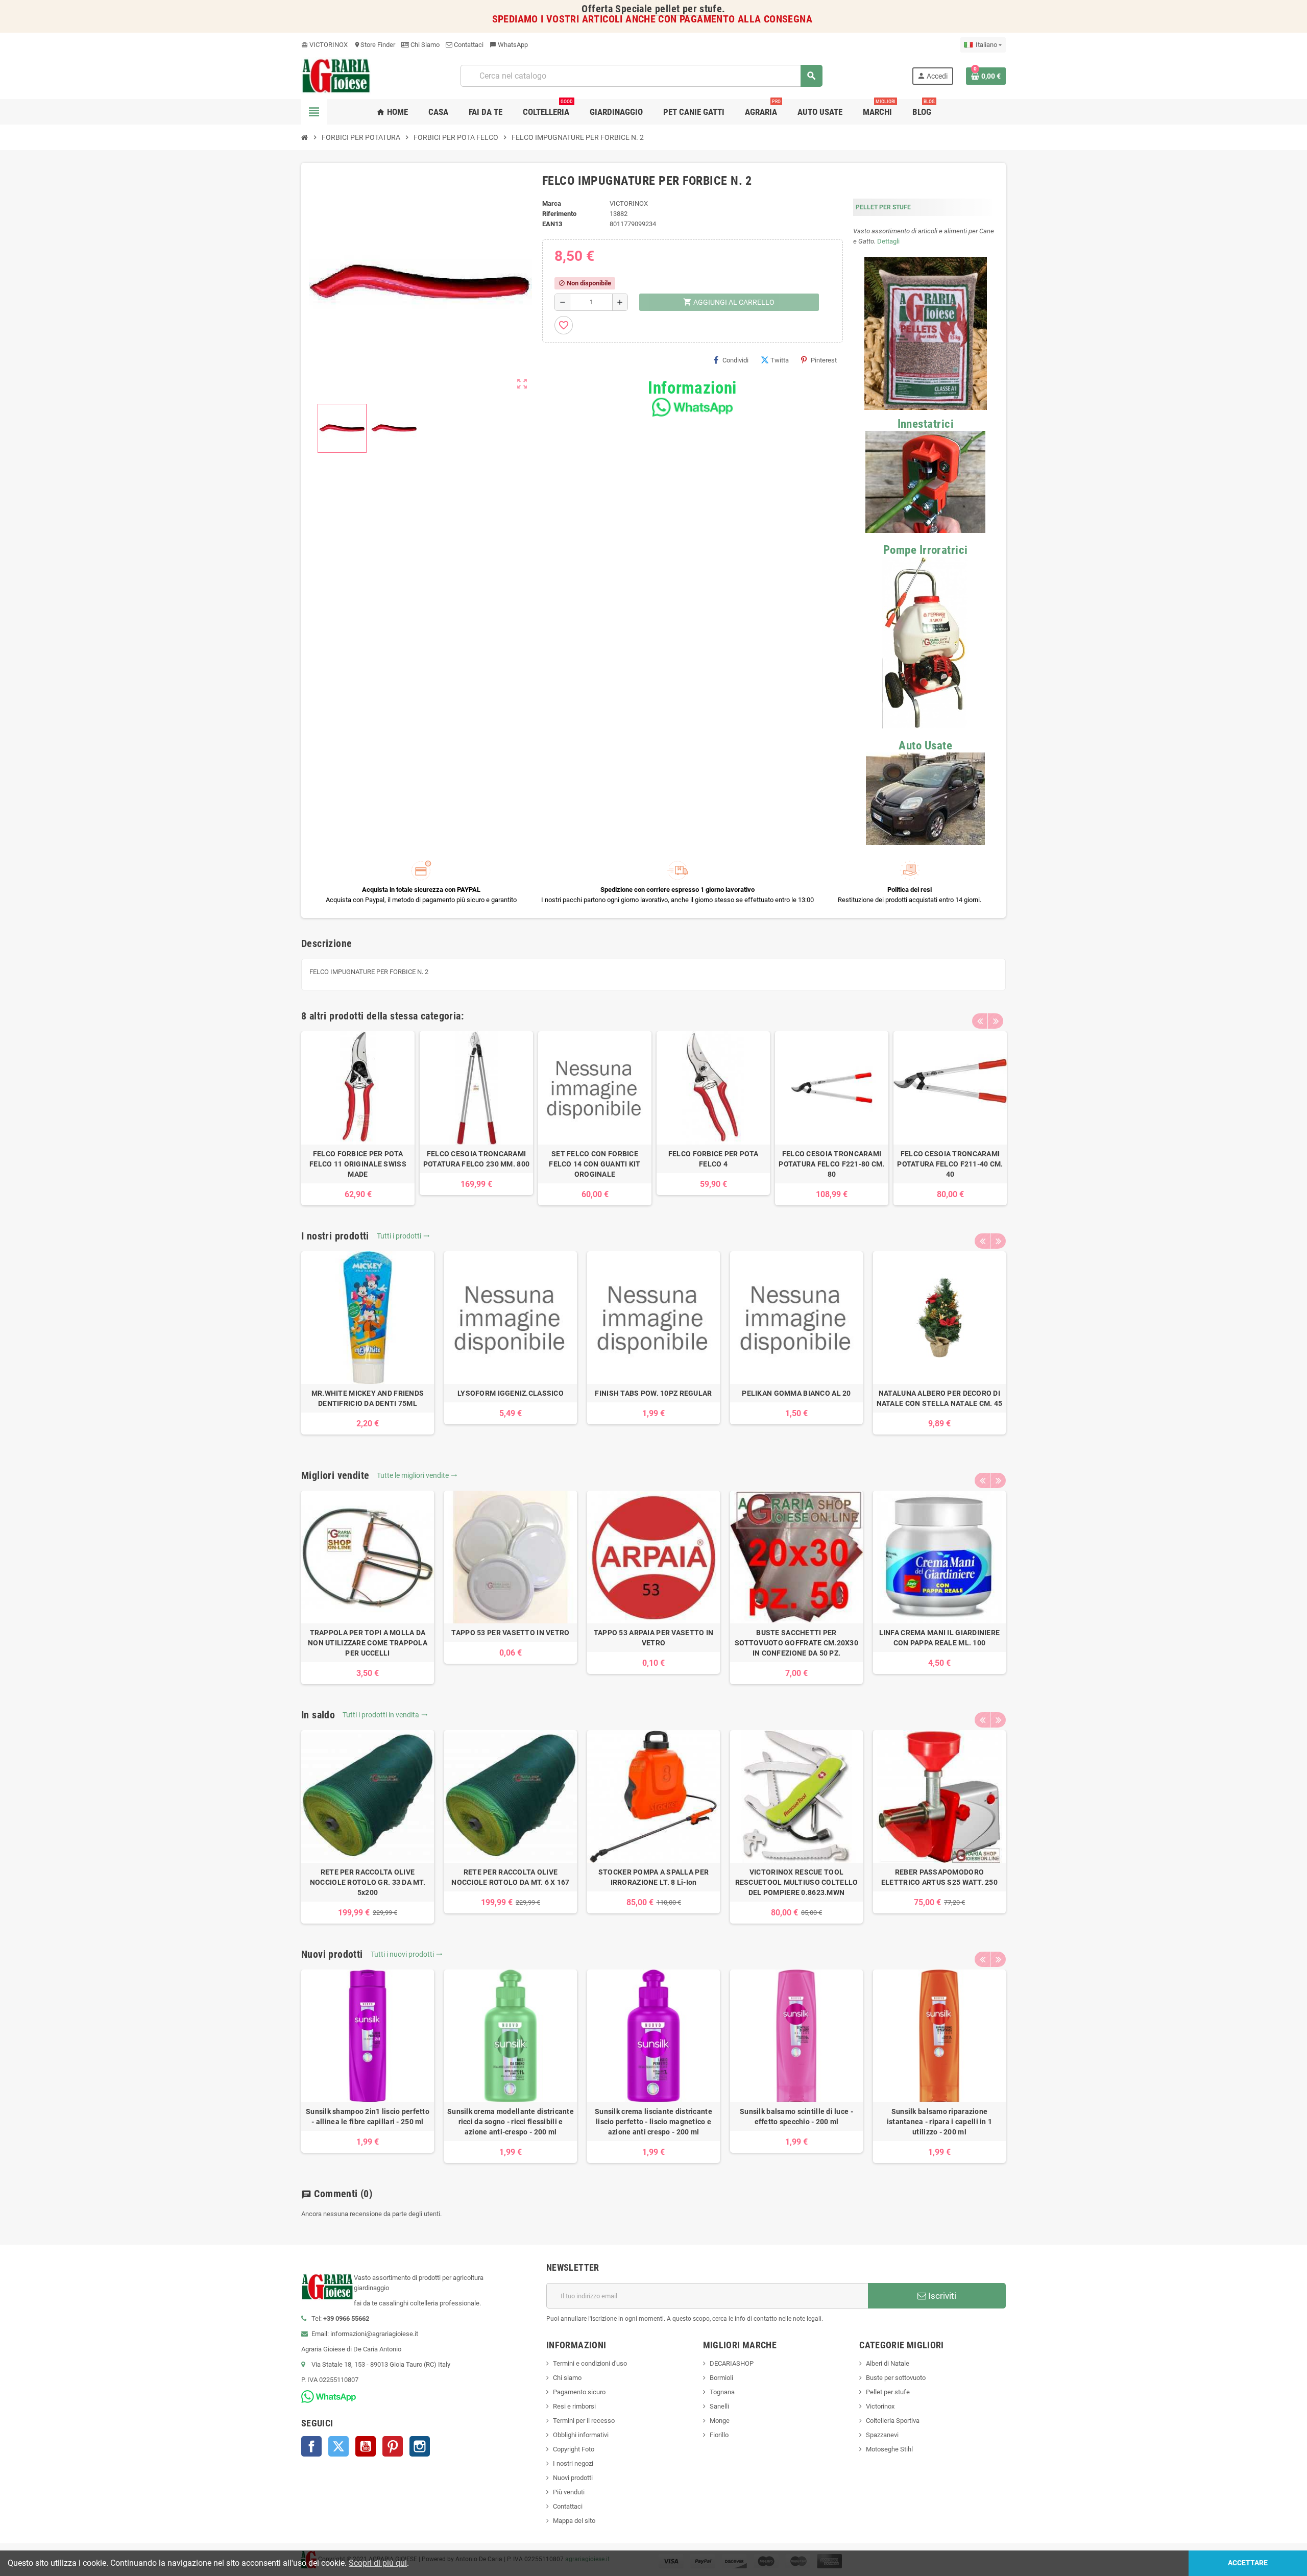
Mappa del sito (574, 2521)
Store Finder (374, 45)
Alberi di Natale (888, 2363)
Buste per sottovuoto (896, 2378)
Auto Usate (925, 746)
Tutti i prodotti (403, 1236)
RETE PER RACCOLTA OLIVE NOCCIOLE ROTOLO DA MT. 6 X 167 (510, 1877)
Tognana (722, 2392)
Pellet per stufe (888, 2392)
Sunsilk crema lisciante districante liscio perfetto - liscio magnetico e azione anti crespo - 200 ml (653, 2122)
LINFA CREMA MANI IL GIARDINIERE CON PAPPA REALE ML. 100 (940, 1638)
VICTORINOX (324, 45)
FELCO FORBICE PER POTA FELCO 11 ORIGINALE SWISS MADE (358, 1164)
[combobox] (641, 76)
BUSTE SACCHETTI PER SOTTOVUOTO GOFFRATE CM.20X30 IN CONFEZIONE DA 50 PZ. (796, 1643)
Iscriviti (941, 2296)
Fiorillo (719, 2435)
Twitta (780, 360)
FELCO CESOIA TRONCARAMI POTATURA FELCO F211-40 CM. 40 (950, 1164)
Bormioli (721, 2378)
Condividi (735, 360)
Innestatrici (926, 424)
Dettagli (888, 241)
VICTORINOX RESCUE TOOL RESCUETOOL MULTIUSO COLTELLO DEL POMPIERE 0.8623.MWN (797, 1882)
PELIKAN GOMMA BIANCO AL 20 (796, 1393)
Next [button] (996, 1021)
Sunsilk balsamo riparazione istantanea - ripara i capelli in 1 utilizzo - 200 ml (940, 2122)
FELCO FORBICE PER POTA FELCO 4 (713, 1159)
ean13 (552, 224)
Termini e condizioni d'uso (590, 2363)
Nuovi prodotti (573, 2478)
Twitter (338, 2446)
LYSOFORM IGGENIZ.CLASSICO (511, 1393)
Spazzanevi (882, 2435)
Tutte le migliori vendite (417, 1475)
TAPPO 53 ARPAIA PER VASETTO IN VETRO (653, 1638)
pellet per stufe (688, 9)
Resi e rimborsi (574, 2406)
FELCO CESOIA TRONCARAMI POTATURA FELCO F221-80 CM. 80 (831, 1164)
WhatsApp (509, 45)
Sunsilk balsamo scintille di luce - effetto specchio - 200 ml (796, 2117)
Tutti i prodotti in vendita (385, 1715)
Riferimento (559, 214)
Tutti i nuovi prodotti (407, 1954)
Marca (552, 203)
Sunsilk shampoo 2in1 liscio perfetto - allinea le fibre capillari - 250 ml (368, 2117)
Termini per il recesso (584, 2421)
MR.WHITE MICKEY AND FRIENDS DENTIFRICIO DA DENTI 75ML (368, 1398)
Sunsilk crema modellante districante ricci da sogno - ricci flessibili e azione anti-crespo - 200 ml (511, 2122)
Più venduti (569, 2492)
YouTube (366, 2446)
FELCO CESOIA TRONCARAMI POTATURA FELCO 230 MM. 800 (476, 1159)
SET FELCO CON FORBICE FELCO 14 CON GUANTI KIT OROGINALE (595, 1164)
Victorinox (880, 2406)
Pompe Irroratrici (926, 550)
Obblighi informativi (581, 2435)
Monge (720, 2421)
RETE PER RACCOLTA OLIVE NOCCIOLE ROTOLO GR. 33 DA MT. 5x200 (368, 1882)
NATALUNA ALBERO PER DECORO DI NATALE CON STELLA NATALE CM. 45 (940, 1398)
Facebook (311, 2446)
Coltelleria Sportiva (893, 2421)
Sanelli (719, 2406)
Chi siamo (567, 2378)
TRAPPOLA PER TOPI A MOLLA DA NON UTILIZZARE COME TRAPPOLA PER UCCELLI (368, 1643)
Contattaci (468, 45)
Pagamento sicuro (579, 2392)
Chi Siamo (424, 45)
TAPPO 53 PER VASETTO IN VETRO (510, 1633)
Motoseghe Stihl (889, 2449)
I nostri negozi (573, 2463)
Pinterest (824, 360)
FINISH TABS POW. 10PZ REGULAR (653, 1393)
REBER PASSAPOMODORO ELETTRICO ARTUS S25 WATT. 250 (939, 1877)
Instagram (420, 2446)
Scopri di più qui (378, 2563)
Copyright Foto (574, 2449)
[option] (358, 1118)
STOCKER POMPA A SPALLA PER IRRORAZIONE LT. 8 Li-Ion (653, 1877)
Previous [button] (980, 1021)
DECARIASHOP (732, 2363)
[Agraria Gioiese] (336, 75)
